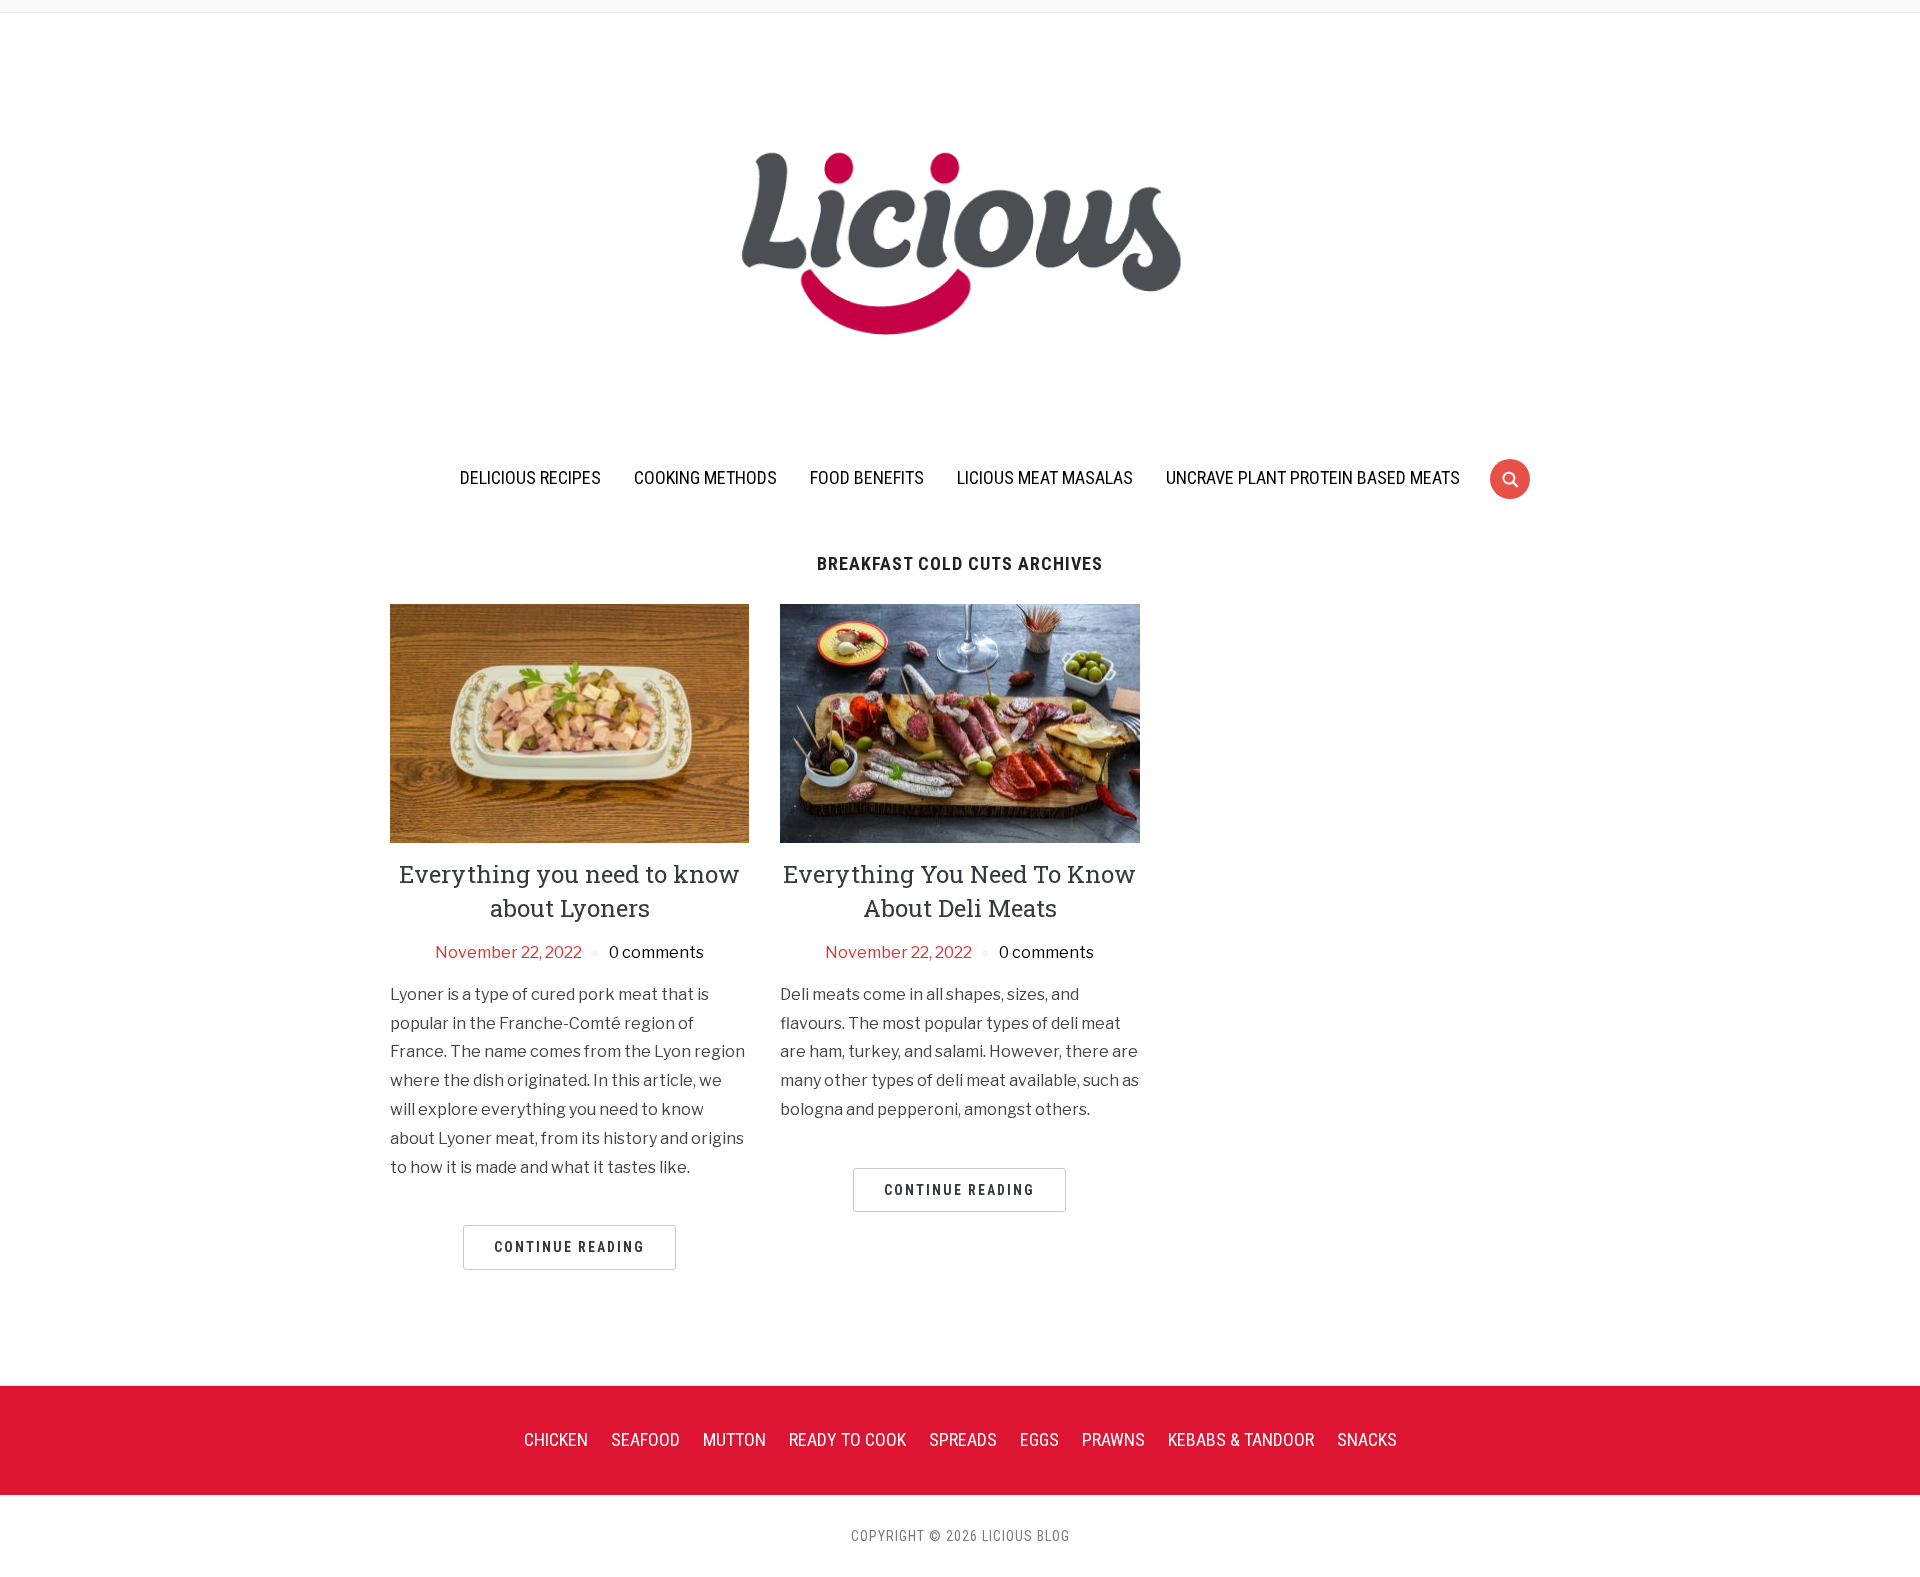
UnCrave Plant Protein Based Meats (1313, 477)
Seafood (645, 1439)
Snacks (1367, 1439)
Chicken (556, 1439)
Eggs (1039, 1439)
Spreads (963, 1439)
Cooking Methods (705, 477)
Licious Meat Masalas (1045, 477)
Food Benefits (867, 477)
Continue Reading (569, 1247)
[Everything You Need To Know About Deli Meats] (959, 722)
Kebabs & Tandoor (1241, 1439)
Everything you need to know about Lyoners (569, 891)
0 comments (656, 952)
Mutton (734, 1439)
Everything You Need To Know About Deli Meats (959, 891)
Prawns (1113, 1439)
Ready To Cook (847, 1439)
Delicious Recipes (530, 477)
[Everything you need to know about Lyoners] (569, 722)
